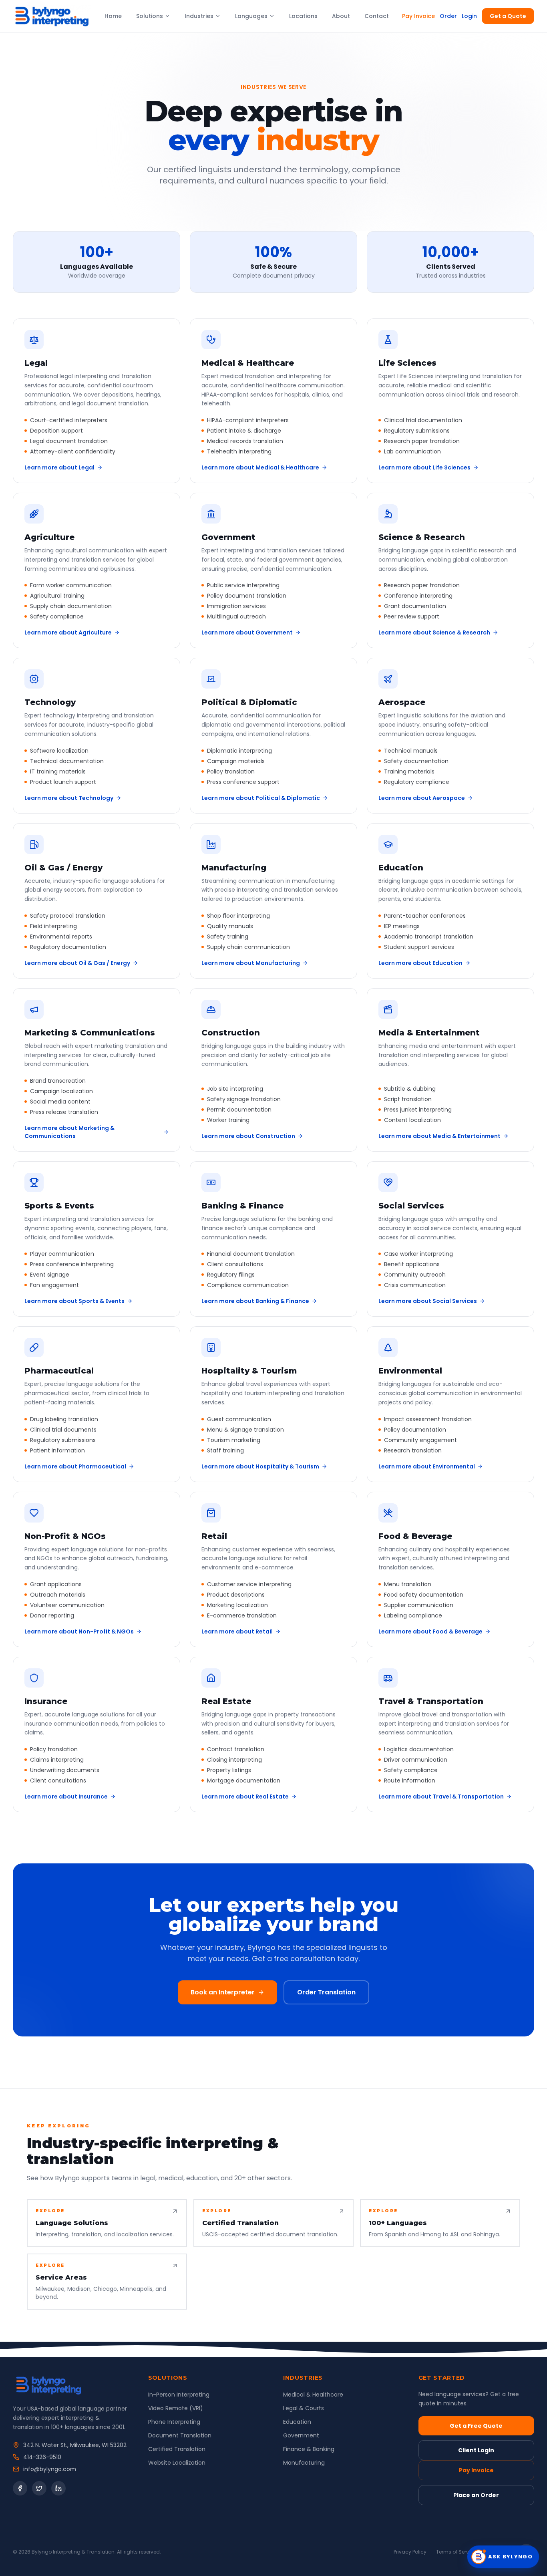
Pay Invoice (418, 16)
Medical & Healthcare (313, 2395)
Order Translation (326, 1992)
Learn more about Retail (237, 1631)
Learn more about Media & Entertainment (439, 1136)
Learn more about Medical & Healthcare (260, 467)
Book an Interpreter (223, 1992)
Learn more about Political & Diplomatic (261, 798)
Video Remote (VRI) (176, 2408)
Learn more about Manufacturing (251, 963)
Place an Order (476, 2495)
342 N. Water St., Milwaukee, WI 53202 (75, 2445)
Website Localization (177, 2463)
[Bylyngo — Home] (52, 16)
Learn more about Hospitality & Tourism (260, 1466)
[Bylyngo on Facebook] (20, 2488)
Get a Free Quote (476, 2426)
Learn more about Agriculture (68, 632)
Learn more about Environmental (427, 1466)
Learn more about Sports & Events (74, 1301)
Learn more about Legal (59, 467)
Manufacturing (304, 2463)
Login (469, 16)
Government (301, 2435)
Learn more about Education (420, 963)
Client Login (476, 2450)
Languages (251, 16)
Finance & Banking (309, 2449)
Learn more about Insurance (66, 1797)
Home (113, 16)
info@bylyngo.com (50, 2469)
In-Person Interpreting (179, 2395)
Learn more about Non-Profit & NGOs (79, 1631)
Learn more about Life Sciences (424, 467)
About (341, 16)
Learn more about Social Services (428, 1301)
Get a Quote (508, 16)
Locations (303, 16)
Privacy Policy (410, 2552)
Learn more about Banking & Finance (255, 1301)
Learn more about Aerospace (422, 798)
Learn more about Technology (69, 798)
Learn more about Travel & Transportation (441, 1797)
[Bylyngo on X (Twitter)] (39, 2488)
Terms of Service (456, 2552)
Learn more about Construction (248, 1136)
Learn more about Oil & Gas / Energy (77, 963)
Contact (377, 16)
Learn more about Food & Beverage (430, 1631)
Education (297, 2422)
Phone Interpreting (174, 2422)
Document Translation (180, 2435)
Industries (199, 16)
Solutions (150, 16)
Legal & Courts (304, 2408)
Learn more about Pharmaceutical (75, 1466)
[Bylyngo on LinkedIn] (58, 2488)
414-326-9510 (42, 2457)
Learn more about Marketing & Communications (69, 1132)
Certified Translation (177, 2449)
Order (448, 16)
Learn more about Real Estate (245, 1797)
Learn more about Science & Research (434, 632)
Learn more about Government (247, 632)
